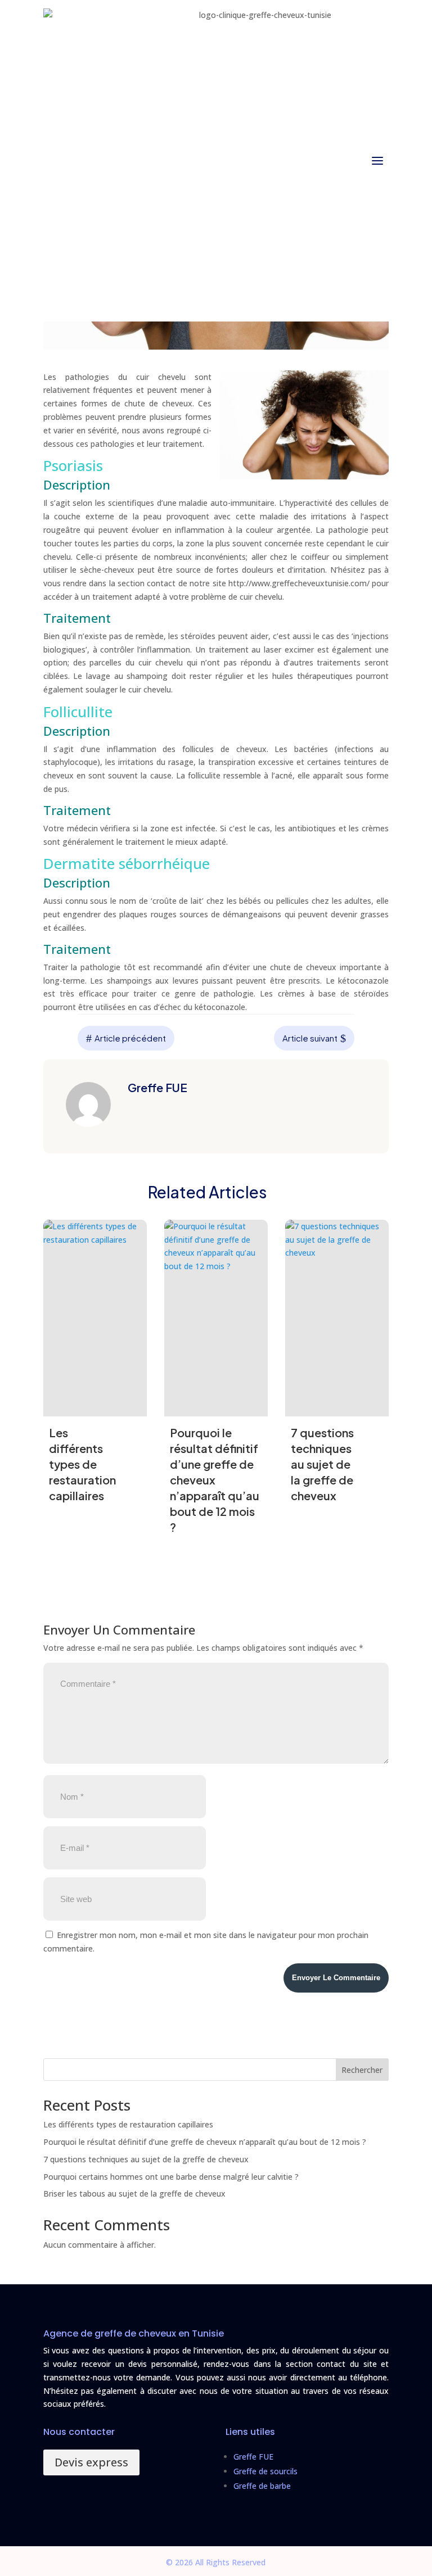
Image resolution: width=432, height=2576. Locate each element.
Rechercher (362, 2070)
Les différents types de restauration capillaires (128, 2124)
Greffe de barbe (262, 2486)
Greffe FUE (253, 2457)
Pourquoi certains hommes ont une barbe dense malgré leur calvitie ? (171, 2177)
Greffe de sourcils (265, 2471)
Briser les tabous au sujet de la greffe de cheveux (134, 2194)
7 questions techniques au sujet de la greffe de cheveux (146, 2159)
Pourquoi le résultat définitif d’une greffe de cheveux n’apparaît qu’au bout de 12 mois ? (205, 2142)
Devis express (91, 2462)
